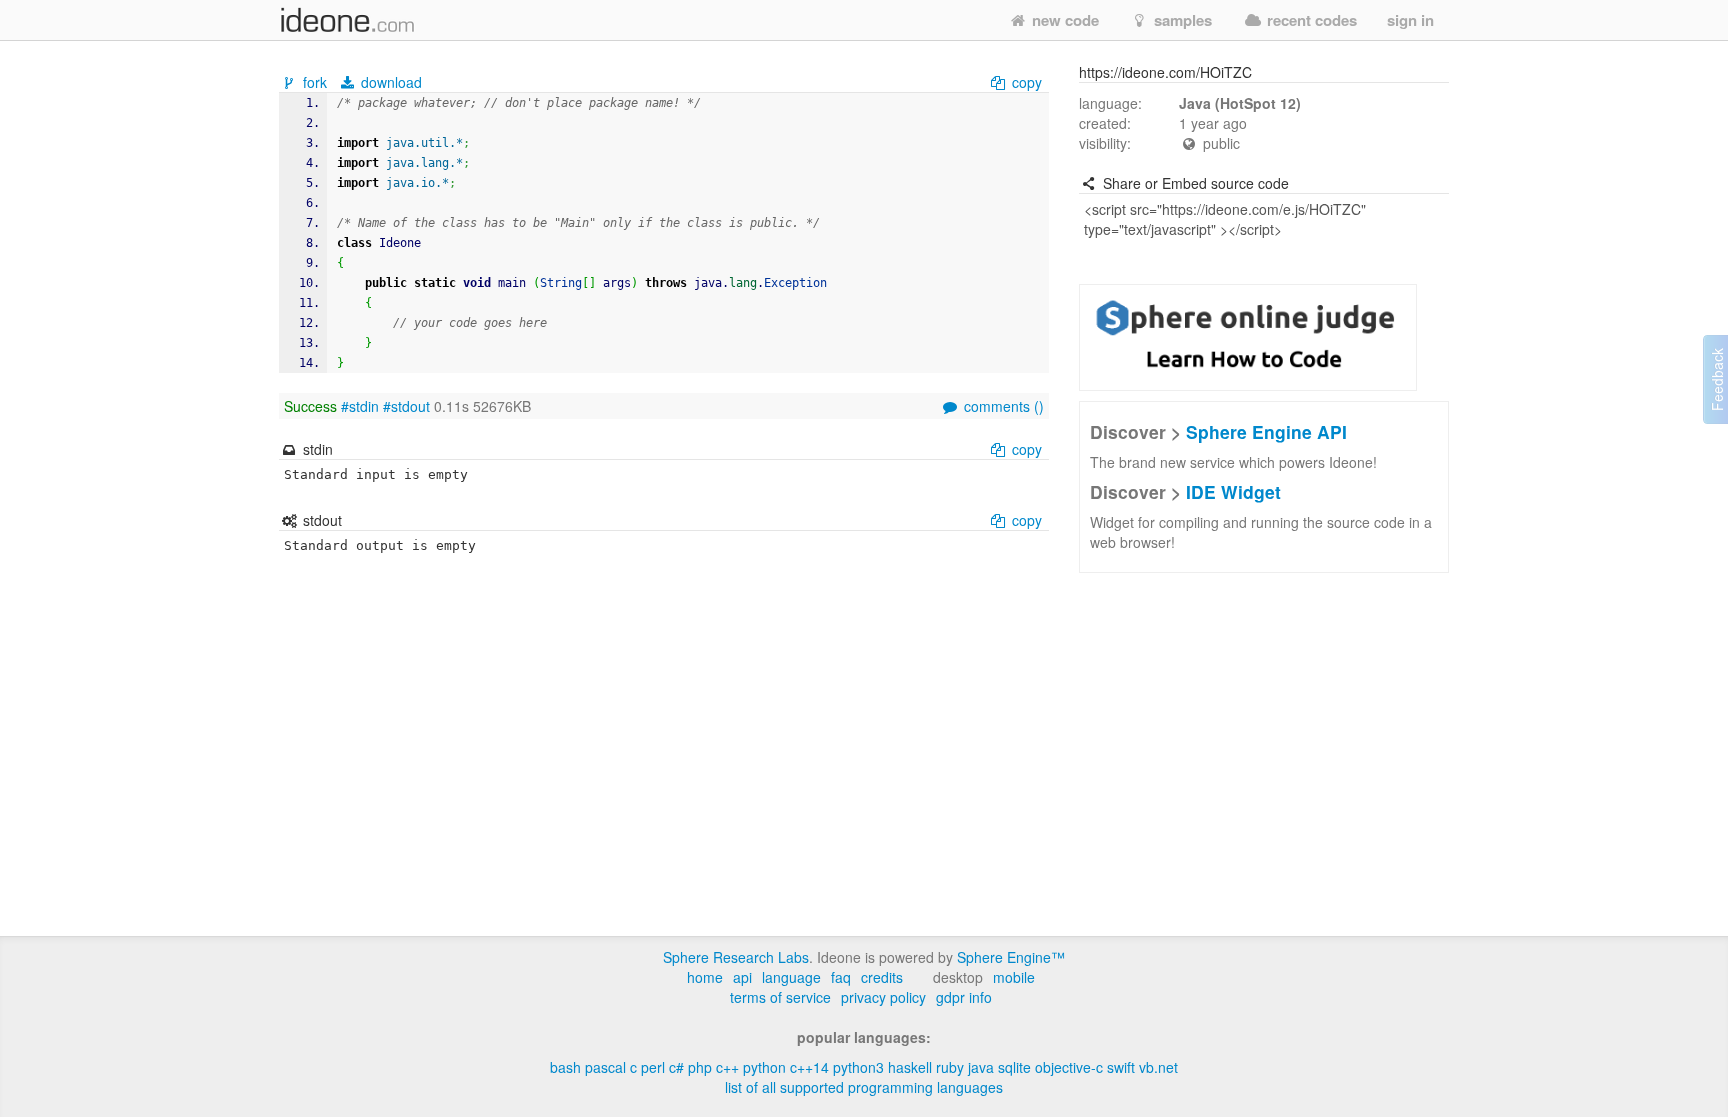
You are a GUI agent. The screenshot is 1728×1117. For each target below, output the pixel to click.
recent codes (1310, 20)
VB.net (1158, 1067)
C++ (727, 1067)
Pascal (605, 1067)
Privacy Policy (883, 997)
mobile (1014, 977)
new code (1063, 20)
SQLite (1014, 1067)
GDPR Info (964, 997)
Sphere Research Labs (736, 957)
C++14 (809, 1067)
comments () (1002, 406)
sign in (1410, 20)
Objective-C (1069, 1067)
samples (1181, 20)
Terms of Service (780, 997)
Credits (882, 977)
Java (981, 1067)
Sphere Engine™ (1011, 957)
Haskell (910, 1067)
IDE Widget (1233, 491)
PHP (700, 1067)
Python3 (858, 1067)
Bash (565, 1067)
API (742, 977)
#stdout (406, 406)
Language (791, 977)
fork (315, 82)
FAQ (841, 977)
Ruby (950, 1067)
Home (705, 977)
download (389, 82)
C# (676, 1067)
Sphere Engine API (1266, 431)
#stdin (360, 406)
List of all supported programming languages (864, 1087)
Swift (1121, 1067)
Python (764, 1067)
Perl (653, 1067)
